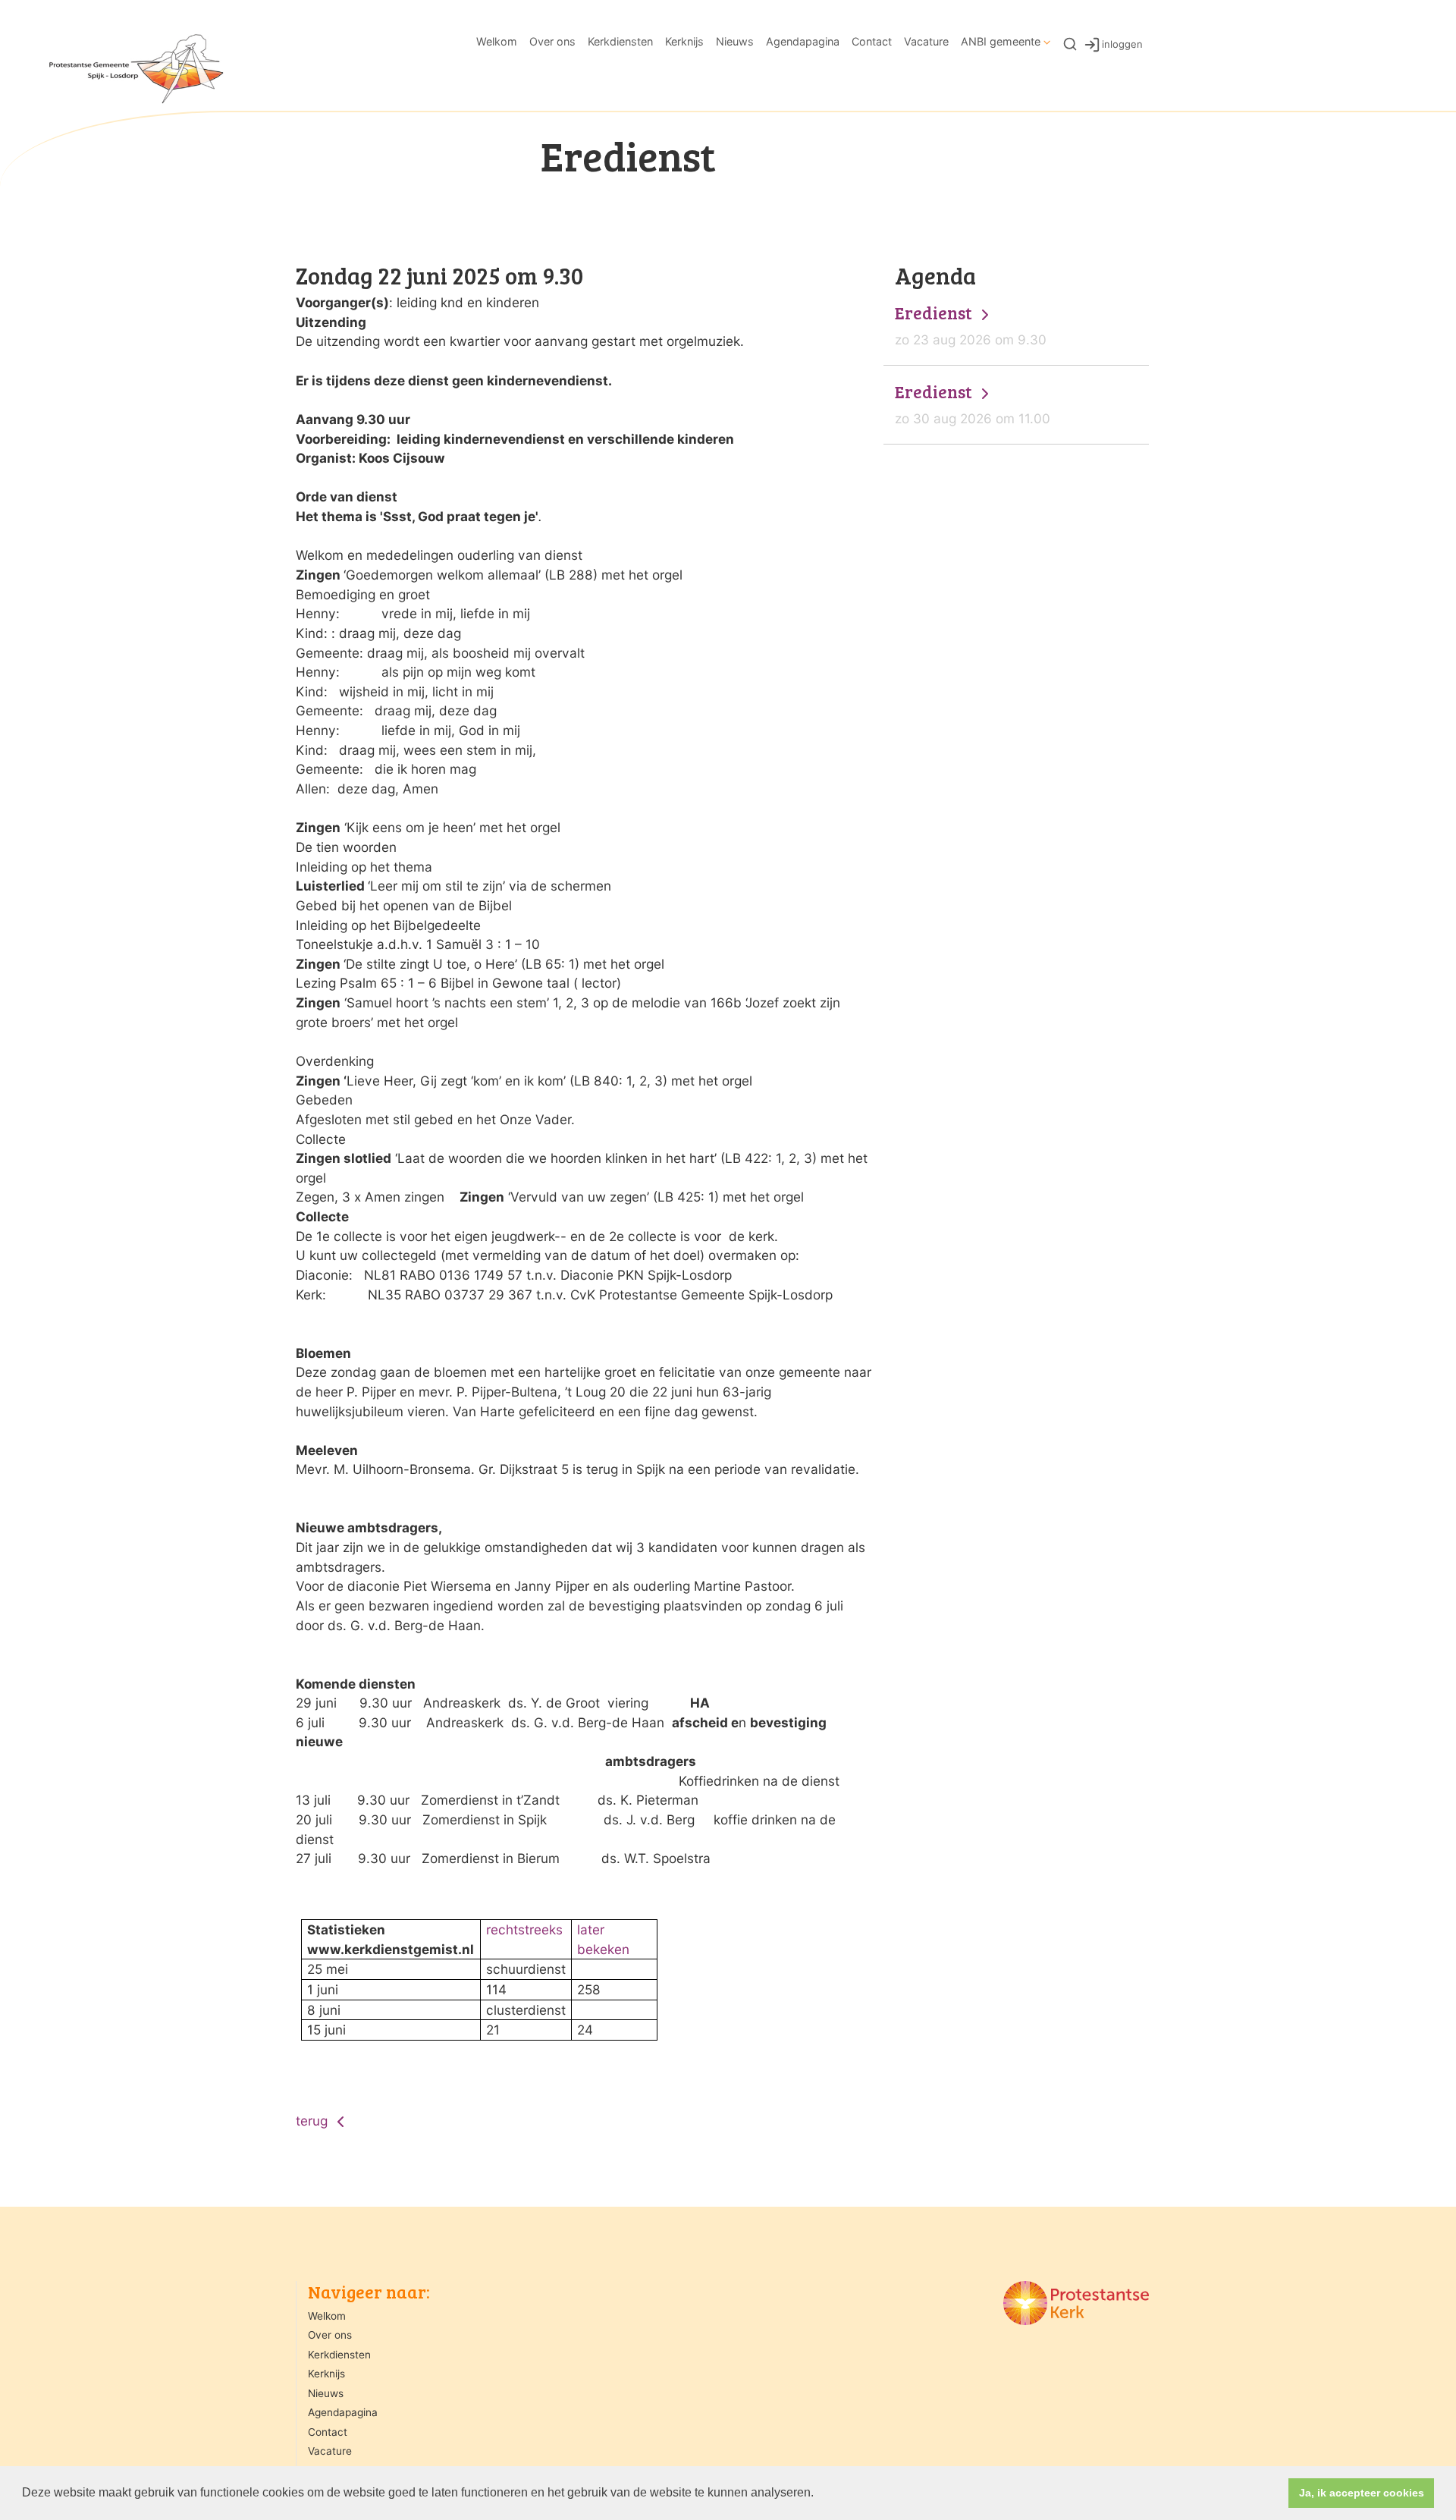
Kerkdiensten (620, 41)
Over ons (552, 41)
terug (314, 2121)
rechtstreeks (524, 1929)
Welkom (497, 41)
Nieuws (735, 41)
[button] (819, 2494)
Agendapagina (803, 41)
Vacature (926, 41)
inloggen (1122, 43)
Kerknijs (684, 41)
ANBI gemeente (1001, 41)
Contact (872, 41)
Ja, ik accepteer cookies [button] (1362, 2493)
